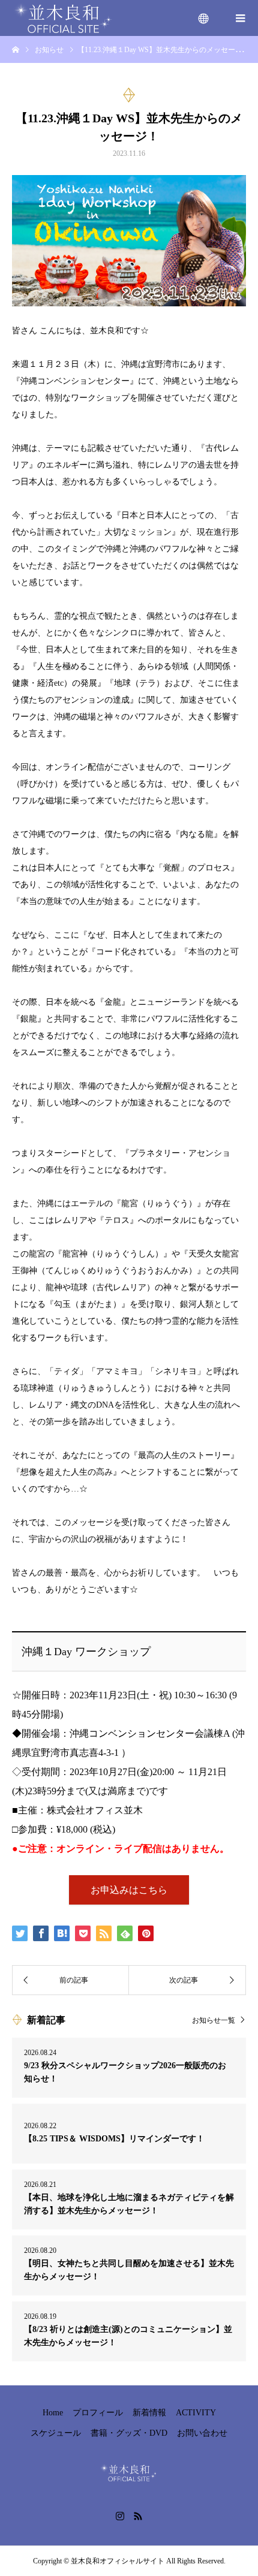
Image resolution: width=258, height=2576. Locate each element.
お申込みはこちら (129, 1890)
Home (53, 2413)
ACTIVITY (196, 2413)
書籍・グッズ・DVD (129, 2433)
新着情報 (149, 2413)
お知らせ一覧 (214, 2020)
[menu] (204, 18)
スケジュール (56, 2433)
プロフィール (98, 2413)
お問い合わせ (202, 2433)
